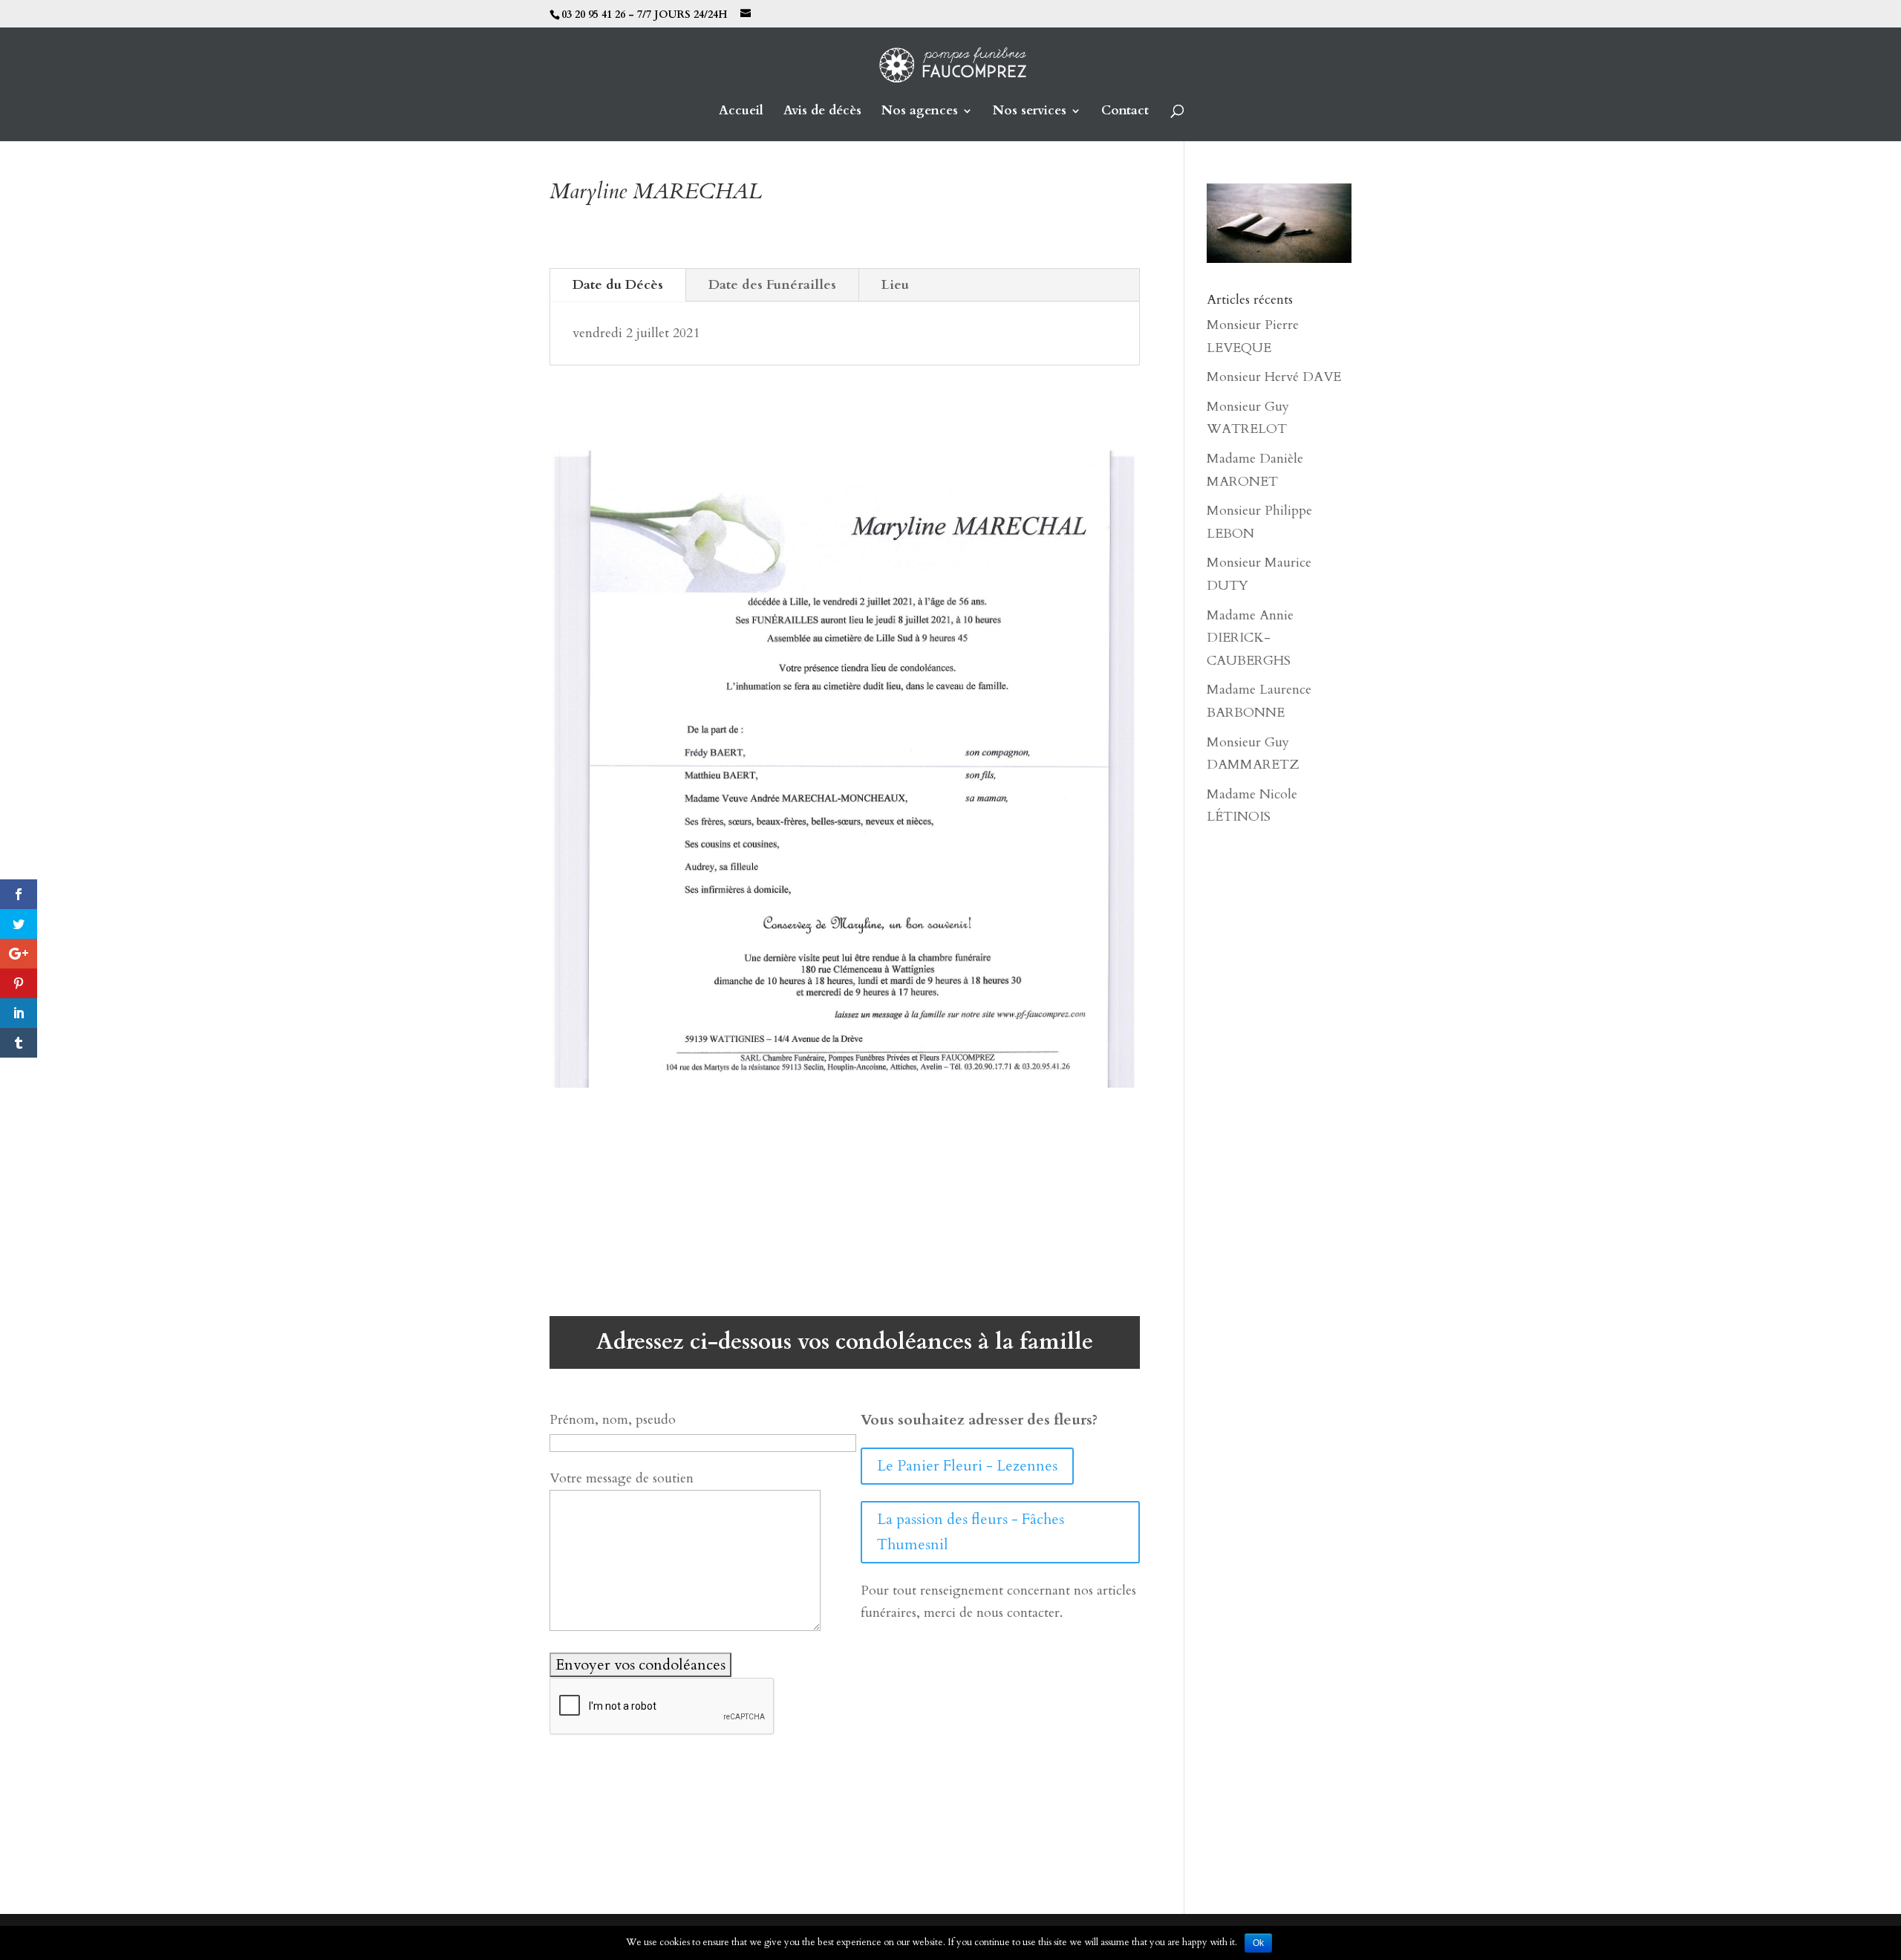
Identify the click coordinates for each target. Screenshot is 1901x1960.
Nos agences (920, 112)
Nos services (1030, 112)
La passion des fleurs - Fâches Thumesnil (971, 1532)
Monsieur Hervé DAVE (1274, 377)
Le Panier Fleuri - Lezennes (967, 1466)
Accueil (741, 112)
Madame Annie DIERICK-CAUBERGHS (1250, 638)
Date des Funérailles (772, 285)
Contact (1125, 112)
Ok (1258, 1943)
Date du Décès (618, 285)
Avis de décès (822, 112)
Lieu (895, 285)
